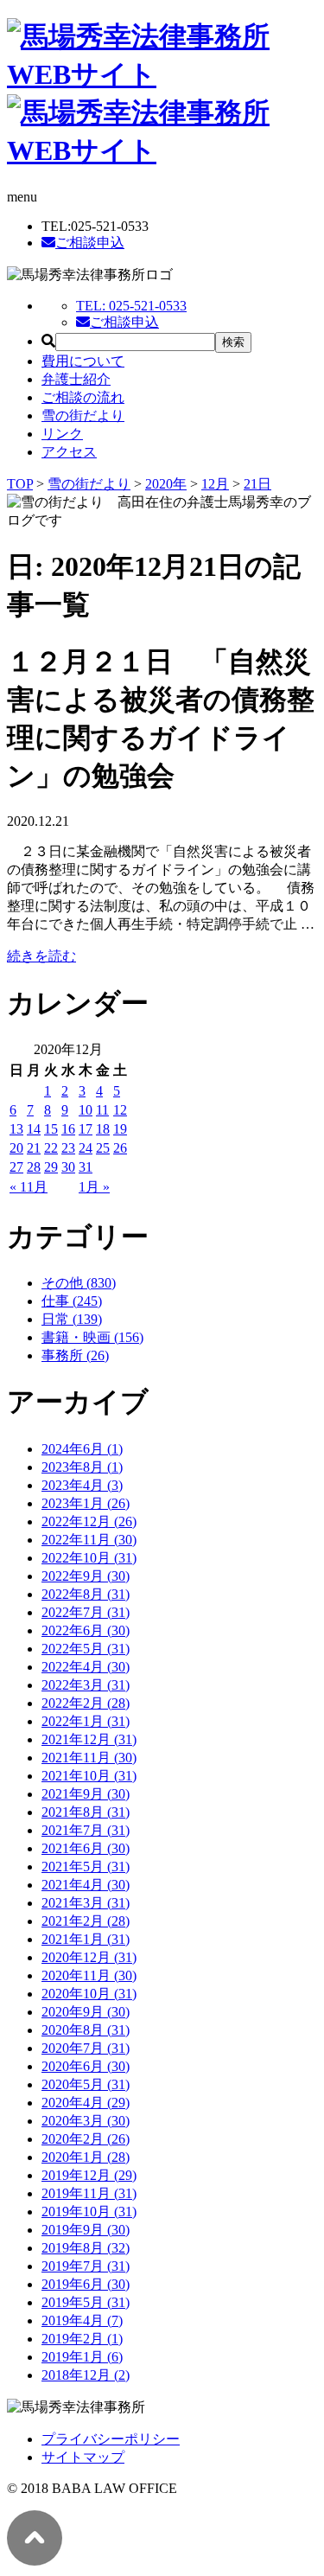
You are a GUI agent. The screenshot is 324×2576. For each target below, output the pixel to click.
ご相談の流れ (83, 397)
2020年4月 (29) (86, 2103)
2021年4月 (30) (86, 1885)
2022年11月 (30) (89, 1540)
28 (34, 1167)
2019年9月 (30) (86, 2230)
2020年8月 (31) (86, 2030)
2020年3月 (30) (86, 2121)
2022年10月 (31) (89, 1558)
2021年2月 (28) (86, 1921)
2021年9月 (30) (86, 1794)
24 (86, 1148)
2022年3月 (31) (86, 1685)
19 (120, 1129)
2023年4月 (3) (82, 1485)
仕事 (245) (72, 1301)
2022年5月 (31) (86, 1649)
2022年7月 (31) (86, 1612)
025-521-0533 (131, 306)
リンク (62, 434)
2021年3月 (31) (86, 1903)
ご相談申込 (90, 243)
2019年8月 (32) (86, 2248)
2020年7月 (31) (86, 2048)
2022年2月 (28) (86, 1703)
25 (103, 1148)
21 (34, 1148)
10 (86, 1110)
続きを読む (41, 956)
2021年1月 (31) (86, 1939)
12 (120, 1110)
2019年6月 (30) (86, 2284)
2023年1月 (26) (86, 1503)
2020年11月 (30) (89, 1975)
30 (68, 1167)
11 (102, 1110)
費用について (83, 361)
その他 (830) (79, 1283)
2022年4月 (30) (86, 1667)
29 (51, 1167)
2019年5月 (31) (86, 2302)
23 (68, 1148)
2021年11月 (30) (89, 1758)
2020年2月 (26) (86, 2139)
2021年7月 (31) (86, 1830)
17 (86, 1129)
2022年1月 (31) (86, 1721)
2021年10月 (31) (89, 1776)
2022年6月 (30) (86, 1630)
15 (51, 1129)
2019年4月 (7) (82, 2320)
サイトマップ (83, 2457)
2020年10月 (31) (89, 1994)
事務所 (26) (75, 1355)
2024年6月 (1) (82, 1449)
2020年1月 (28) (86, 2157)
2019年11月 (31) (89, 2193)
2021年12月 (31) (89, 1739)
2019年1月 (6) (82, 2357)
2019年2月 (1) (82, 2339)
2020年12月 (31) (89, 1957)
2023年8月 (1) (82, 1467)
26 (120, 1148)
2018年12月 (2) (86, 2375)
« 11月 (29, 1187)
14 (34, 1129)
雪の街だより (83, 415)
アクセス (69, 452)
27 (16, 1167)
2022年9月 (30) (86, 1576)
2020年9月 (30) (86, 2012)
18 (103, 1129)
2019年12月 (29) (89, 2175)
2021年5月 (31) (86, 1866)
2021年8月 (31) (86, 1812)
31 (86, 1167)
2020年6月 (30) (86, 2066)
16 (68, 1129)
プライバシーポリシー (111, 2439)
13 (16, 1129)
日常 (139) (72, 1319)
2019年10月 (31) (89, 2212)
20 (16, 1148)
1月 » (94, 1187)
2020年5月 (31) (86, 2084)
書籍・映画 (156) (92, 1337)
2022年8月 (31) (86, 1594)
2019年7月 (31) (86, 2266)
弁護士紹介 (76, 379)
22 (51, 1148)
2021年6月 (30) (86, 1848)
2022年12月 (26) (89, 1521)
